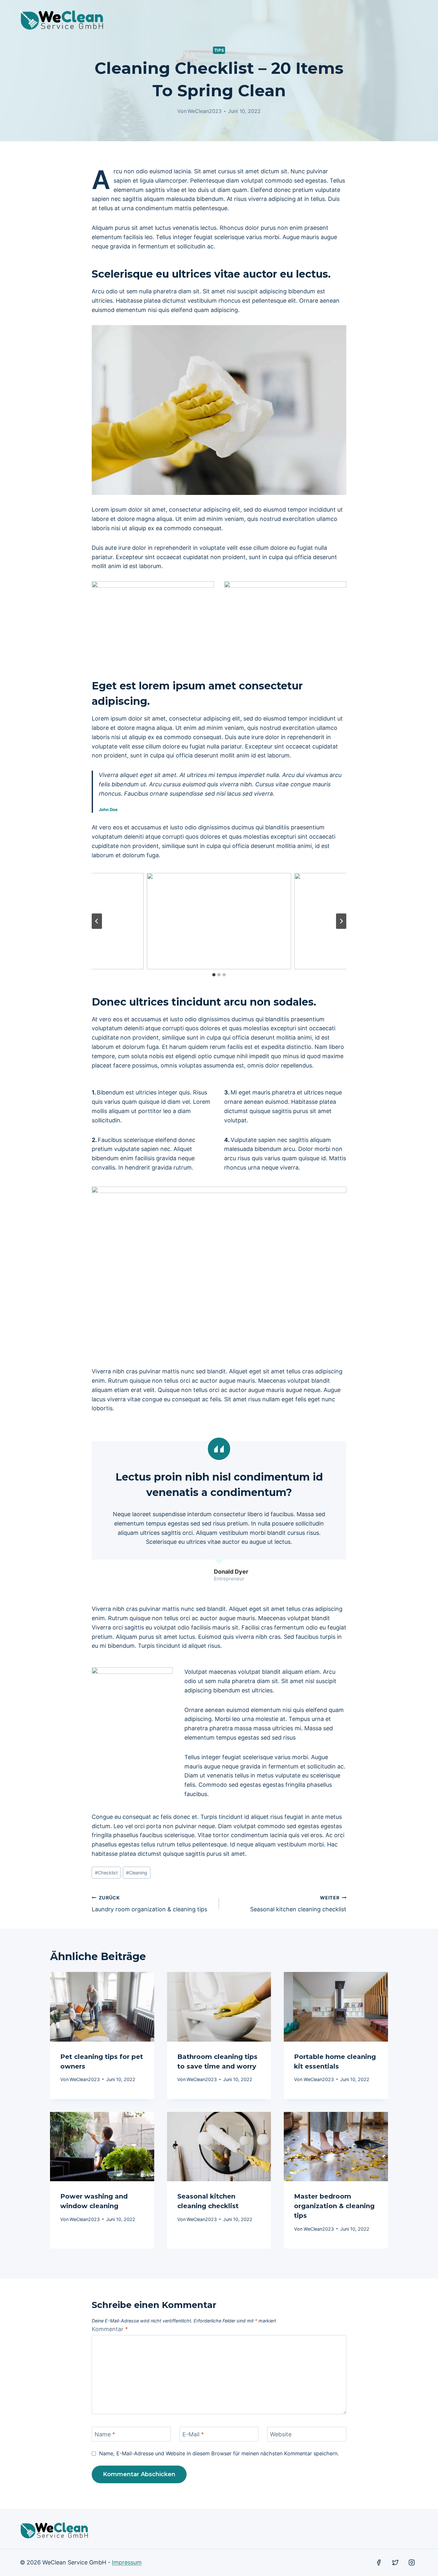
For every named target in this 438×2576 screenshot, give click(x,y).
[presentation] (102, 2007)
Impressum (127, 2562)
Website (281, 2434)
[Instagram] (412, 2563)
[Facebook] (379, 2563)
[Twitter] (395, 2563)
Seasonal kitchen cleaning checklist (298, 1904)
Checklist (106, 1873)
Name (105, 2434)
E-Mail (193, 2434)
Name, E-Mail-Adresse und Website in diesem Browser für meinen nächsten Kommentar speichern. (219, 2453)
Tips (219, 50)
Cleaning (137, 1873)
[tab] (214, 975)
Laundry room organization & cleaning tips (149, 1904)
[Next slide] (341, 921)
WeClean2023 (205, 111)
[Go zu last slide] (97, 921)
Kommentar (110, 2329)
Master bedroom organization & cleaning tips (334, 2206)
